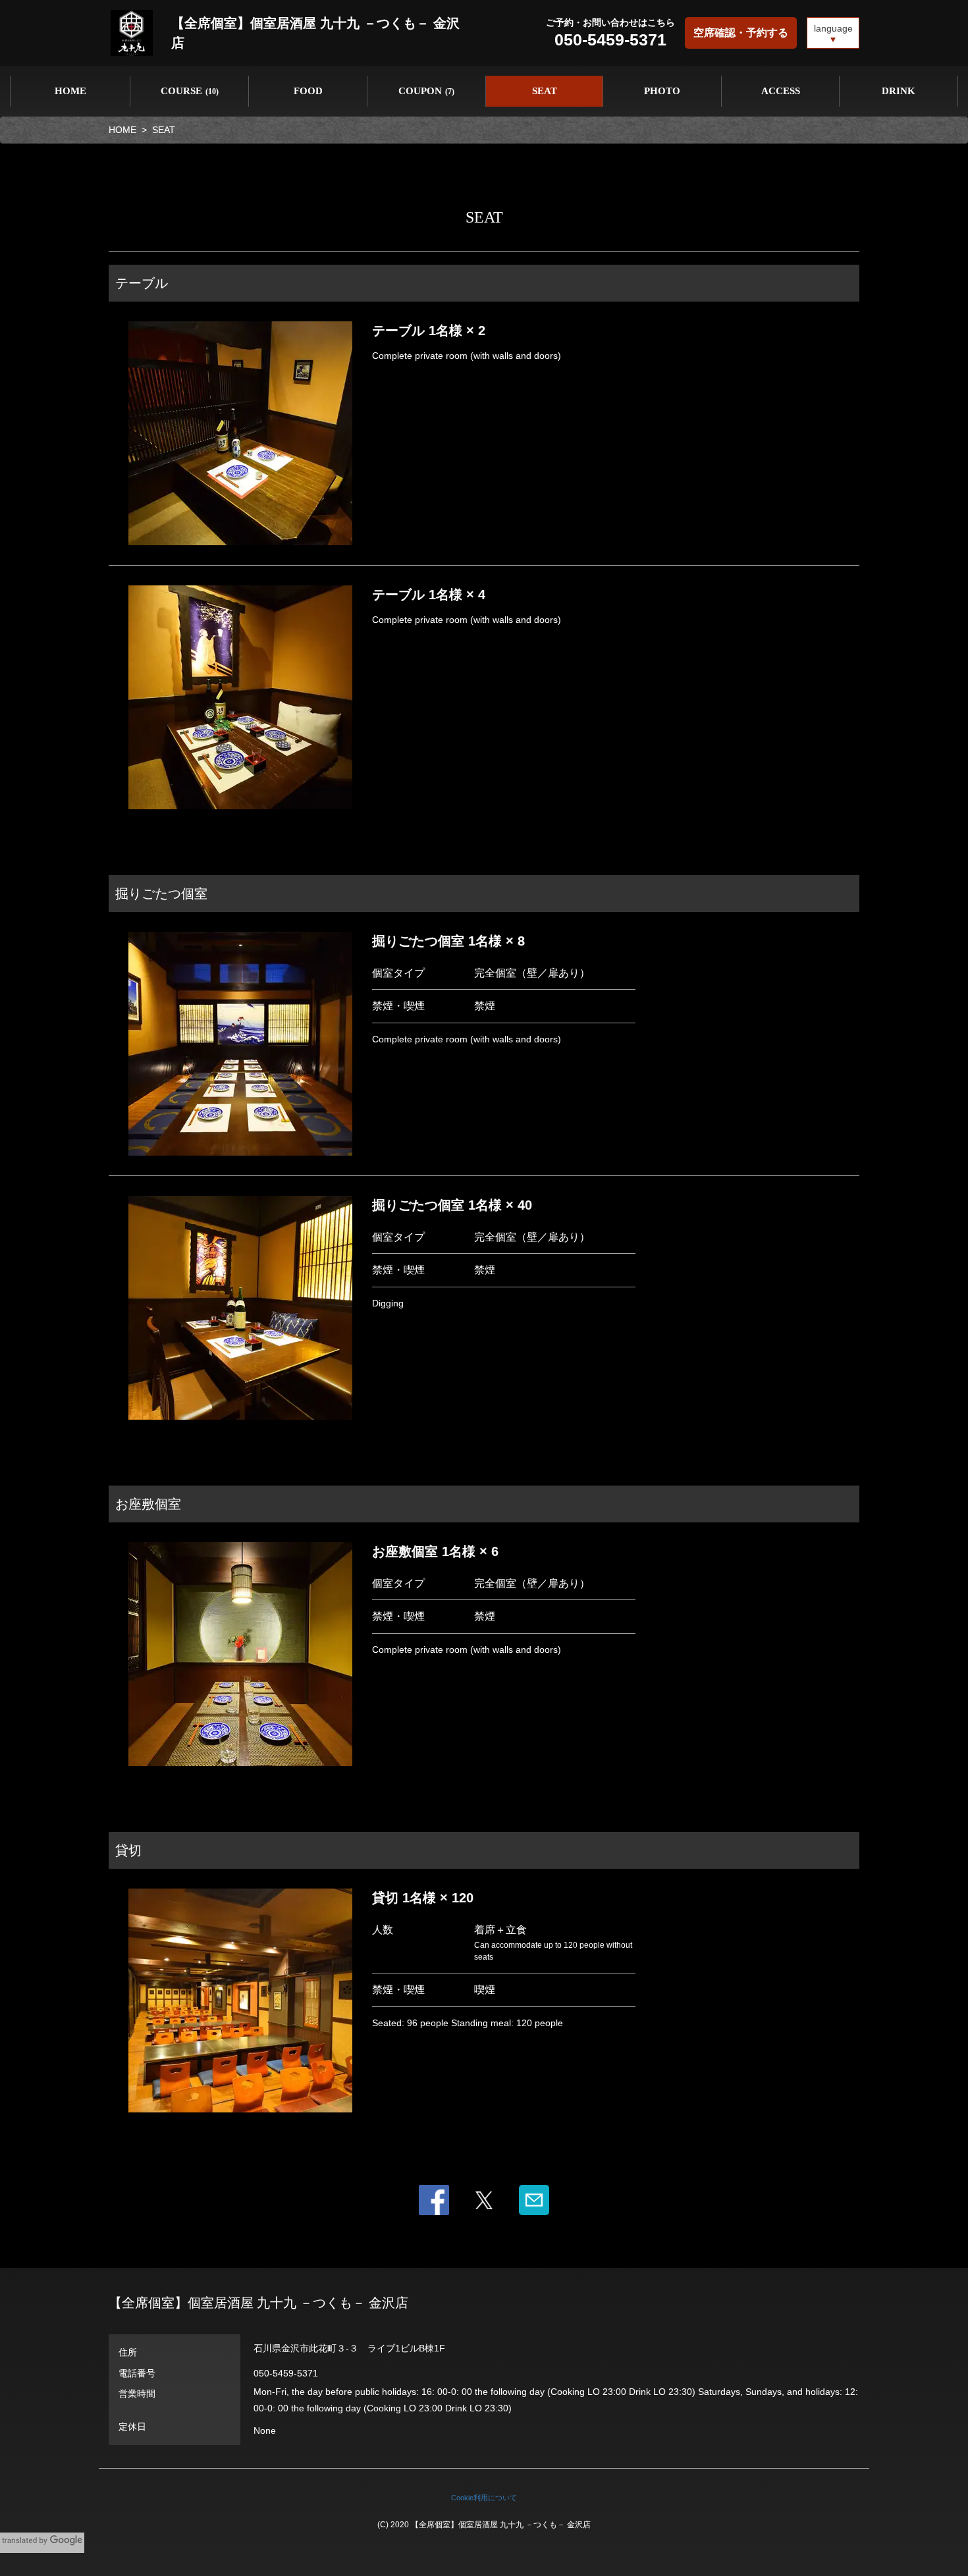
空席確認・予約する (741, 33)
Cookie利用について (484, 2498)
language (833, 28)
